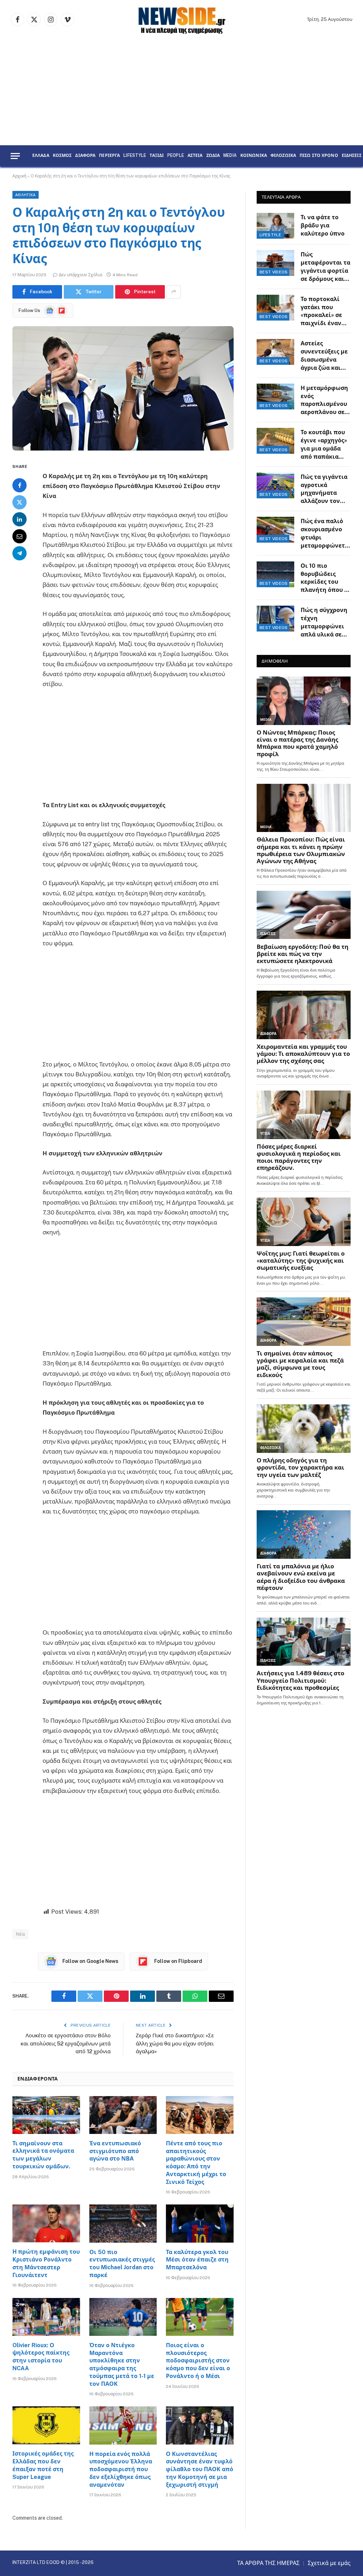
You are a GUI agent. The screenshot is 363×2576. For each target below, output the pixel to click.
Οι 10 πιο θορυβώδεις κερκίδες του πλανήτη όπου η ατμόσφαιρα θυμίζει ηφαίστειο (324, 579)
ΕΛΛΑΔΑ (41, 156)
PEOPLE (176, 156)
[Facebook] (19, 485)
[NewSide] (181, 19)
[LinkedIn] (19, 519)
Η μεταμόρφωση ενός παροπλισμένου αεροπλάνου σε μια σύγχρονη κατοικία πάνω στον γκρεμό (324, 401)
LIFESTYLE (135, 156)
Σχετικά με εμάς (329, 2563)
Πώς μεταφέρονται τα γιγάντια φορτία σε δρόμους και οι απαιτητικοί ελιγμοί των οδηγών (325, 267)
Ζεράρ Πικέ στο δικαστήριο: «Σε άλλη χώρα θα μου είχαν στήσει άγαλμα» (175, 2043)
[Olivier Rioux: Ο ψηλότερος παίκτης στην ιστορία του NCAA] (46, 2317)
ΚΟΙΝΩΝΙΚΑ (254, 156)
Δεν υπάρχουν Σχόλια (80, 275)
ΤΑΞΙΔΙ (157, 156)
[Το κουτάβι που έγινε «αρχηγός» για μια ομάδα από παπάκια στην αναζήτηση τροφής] (275, 441)
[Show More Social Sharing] (174, 292)
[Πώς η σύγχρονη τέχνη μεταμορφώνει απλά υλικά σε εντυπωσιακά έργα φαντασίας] (275, 619)
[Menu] (15, 156)
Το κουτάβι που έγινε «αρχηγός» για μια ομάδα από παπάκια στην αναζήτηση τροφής (324, 445)
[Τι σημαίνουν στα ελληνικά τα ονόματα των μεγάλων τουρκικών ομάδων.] (46, 2115)
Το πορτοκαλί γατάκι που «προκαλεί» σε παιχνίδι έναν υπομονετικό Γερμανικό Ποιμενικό (321, 312)
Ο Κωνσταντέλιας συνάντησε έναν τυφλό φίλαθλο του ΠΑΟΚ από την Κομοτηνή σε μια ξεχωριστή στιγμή (200, 2469)
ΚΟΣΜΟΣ (62, 156)
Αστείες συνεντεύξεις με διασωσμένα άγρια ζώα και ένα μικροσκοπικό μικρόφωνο (324, 356)
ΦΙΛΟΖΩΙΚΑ (283, 156)
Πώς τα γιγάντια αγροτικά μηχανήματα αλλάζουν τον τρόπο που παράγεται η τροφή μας (324, 490)
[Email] (19, 536)
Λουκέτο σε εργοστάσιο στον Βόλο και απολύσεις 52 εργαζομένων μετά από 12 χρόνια (66, 2043)
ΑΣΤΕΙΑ (195, 156)
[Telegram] (19, 553)
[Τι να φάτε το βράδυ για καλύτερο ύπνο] (275, 226)
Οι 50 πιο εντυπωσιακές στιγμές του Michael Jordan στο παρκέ (122, 2264)
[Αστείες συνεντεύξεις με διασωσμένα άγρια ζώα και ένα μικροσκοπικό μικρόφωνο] (275, 352)
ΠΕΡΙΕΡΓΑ (109, 156)
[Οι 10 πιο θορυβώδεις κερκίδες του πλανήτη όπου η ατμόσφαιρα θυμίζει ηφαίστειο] (275, 574)
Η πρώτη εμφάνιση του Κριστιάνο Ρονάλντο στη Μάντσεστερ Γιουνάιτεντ (46, 2263)
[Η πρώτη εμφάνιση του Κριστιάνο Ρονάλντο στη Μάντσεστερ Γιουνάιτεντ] (46, 2223)
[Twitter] (19, 502)
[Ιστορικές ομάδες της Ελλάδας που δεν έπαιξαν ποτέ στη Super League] (46, 2425)
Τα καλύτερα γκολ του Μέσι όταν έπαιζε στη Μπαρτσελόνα (197, 2260)
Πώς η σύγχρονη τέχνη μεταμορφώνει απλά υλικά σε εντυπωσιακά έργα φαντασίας (324, 623)
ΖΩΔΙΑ (213, 156)
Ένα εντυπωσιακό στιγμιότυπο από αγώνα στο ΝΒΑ (115, 2151)
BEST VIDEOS (274, 272)
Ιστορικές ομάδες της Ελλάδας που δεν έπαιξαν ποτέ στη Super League (43, 2465)
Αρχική (19, 176)
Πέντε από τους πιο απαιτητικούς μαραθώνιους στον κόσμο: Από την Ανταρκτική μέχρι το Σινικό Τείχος (196, 2163)
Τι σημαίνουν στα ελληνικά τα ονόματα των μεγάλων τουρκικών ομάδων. (43, 2155)
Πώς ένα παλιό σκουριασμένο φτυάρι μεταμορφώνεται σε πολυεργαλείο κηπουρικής (326, 534)
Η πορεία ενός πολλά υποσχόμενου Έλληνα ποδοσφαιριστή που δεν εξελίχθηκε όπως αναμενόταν (121, 2469)
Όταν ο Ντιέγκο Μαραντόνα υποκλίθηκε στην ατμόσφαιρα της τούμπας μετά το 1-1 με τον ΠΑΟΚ (122, 2365)
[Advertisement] (181, 92)
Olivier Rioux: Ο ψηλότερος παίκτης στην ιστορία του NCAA (41, 2357)
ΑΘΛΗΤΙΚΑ (26, 195)
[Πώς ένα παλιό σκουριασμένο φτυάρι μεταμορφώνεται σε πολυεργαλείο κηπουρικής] (275, 530)
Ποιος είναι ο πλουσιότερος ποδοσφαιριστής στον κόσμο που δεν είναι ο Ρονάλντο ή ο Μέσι (198, 2361)
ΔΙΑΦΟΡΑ (85, 156)
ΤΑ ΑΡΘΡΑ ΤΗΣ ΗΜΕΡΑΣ (268, 2563)
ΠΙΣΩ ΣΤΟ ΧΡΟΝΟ (319, 156)
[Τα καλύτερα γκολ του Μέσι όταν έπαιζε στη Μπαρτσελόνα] (200, 2223)
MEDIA (230, 156)
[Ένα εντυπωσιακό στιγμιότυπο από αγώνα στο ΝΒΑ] (123, 2115)
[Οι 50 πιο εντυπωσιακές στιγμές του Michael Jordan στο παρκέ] (123, 2223)
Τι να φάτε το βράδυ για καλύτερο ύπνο (323, 225)
